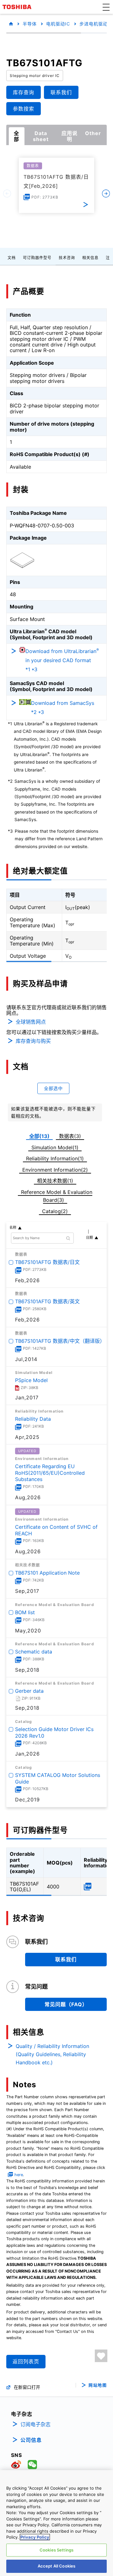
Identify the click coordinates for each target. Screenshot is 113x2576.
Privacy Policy (35, 2537)
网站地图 (98, 2385)
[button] (106, 7)
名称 (13, 1228)
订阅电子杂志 (35, 2424)
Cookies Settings (56, 2550)
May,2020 (28, 1630)
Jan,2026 (27, 1754)
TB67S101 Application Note (47, 1573)
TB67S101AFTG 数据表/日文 (47, 1262)
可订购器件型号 (37, 258)
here (19, 2175)
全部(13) (39, 1136)
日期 (89, 1238)
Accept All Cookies (56, 2566)
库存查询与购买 (33, 1041)
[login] (101, 2356)
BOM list (25, 1612)
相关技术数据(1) (55, 1181)
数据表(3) (70, 1136)
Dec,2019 (27, 1800)
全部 (16, 136)
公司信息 (31, 2440)
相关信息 (90, 258)
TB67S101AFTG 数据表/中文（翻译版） (60, 1341)
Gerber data (29, 1691)
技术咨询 (67, 258)
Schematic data (34, 1652)
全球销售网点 (31, 1022)
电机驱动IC (58, 24)
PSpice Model (31, 1380)
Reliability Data (33, 1419)
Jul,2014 (26, 1359)
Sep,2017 (27, 1591)
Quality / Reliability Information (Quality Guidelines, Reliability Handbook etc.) (52, 2054)
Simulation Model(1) (55, 1147)
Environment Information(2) (55, 1170)
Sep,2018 (27, 1670)
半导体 (30, 24)
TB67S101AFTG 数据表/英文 (47, 1301)
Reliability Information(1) (55, 1158)
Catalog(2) (55, 1211)
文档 (12, 258)
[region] (56, 2523)
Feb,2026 (27, 1280)
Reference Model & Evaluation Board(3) (57, 1196)
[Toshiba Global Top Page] (18, 7)
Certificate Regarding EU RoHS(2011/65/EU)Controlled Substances (50, 1473)
